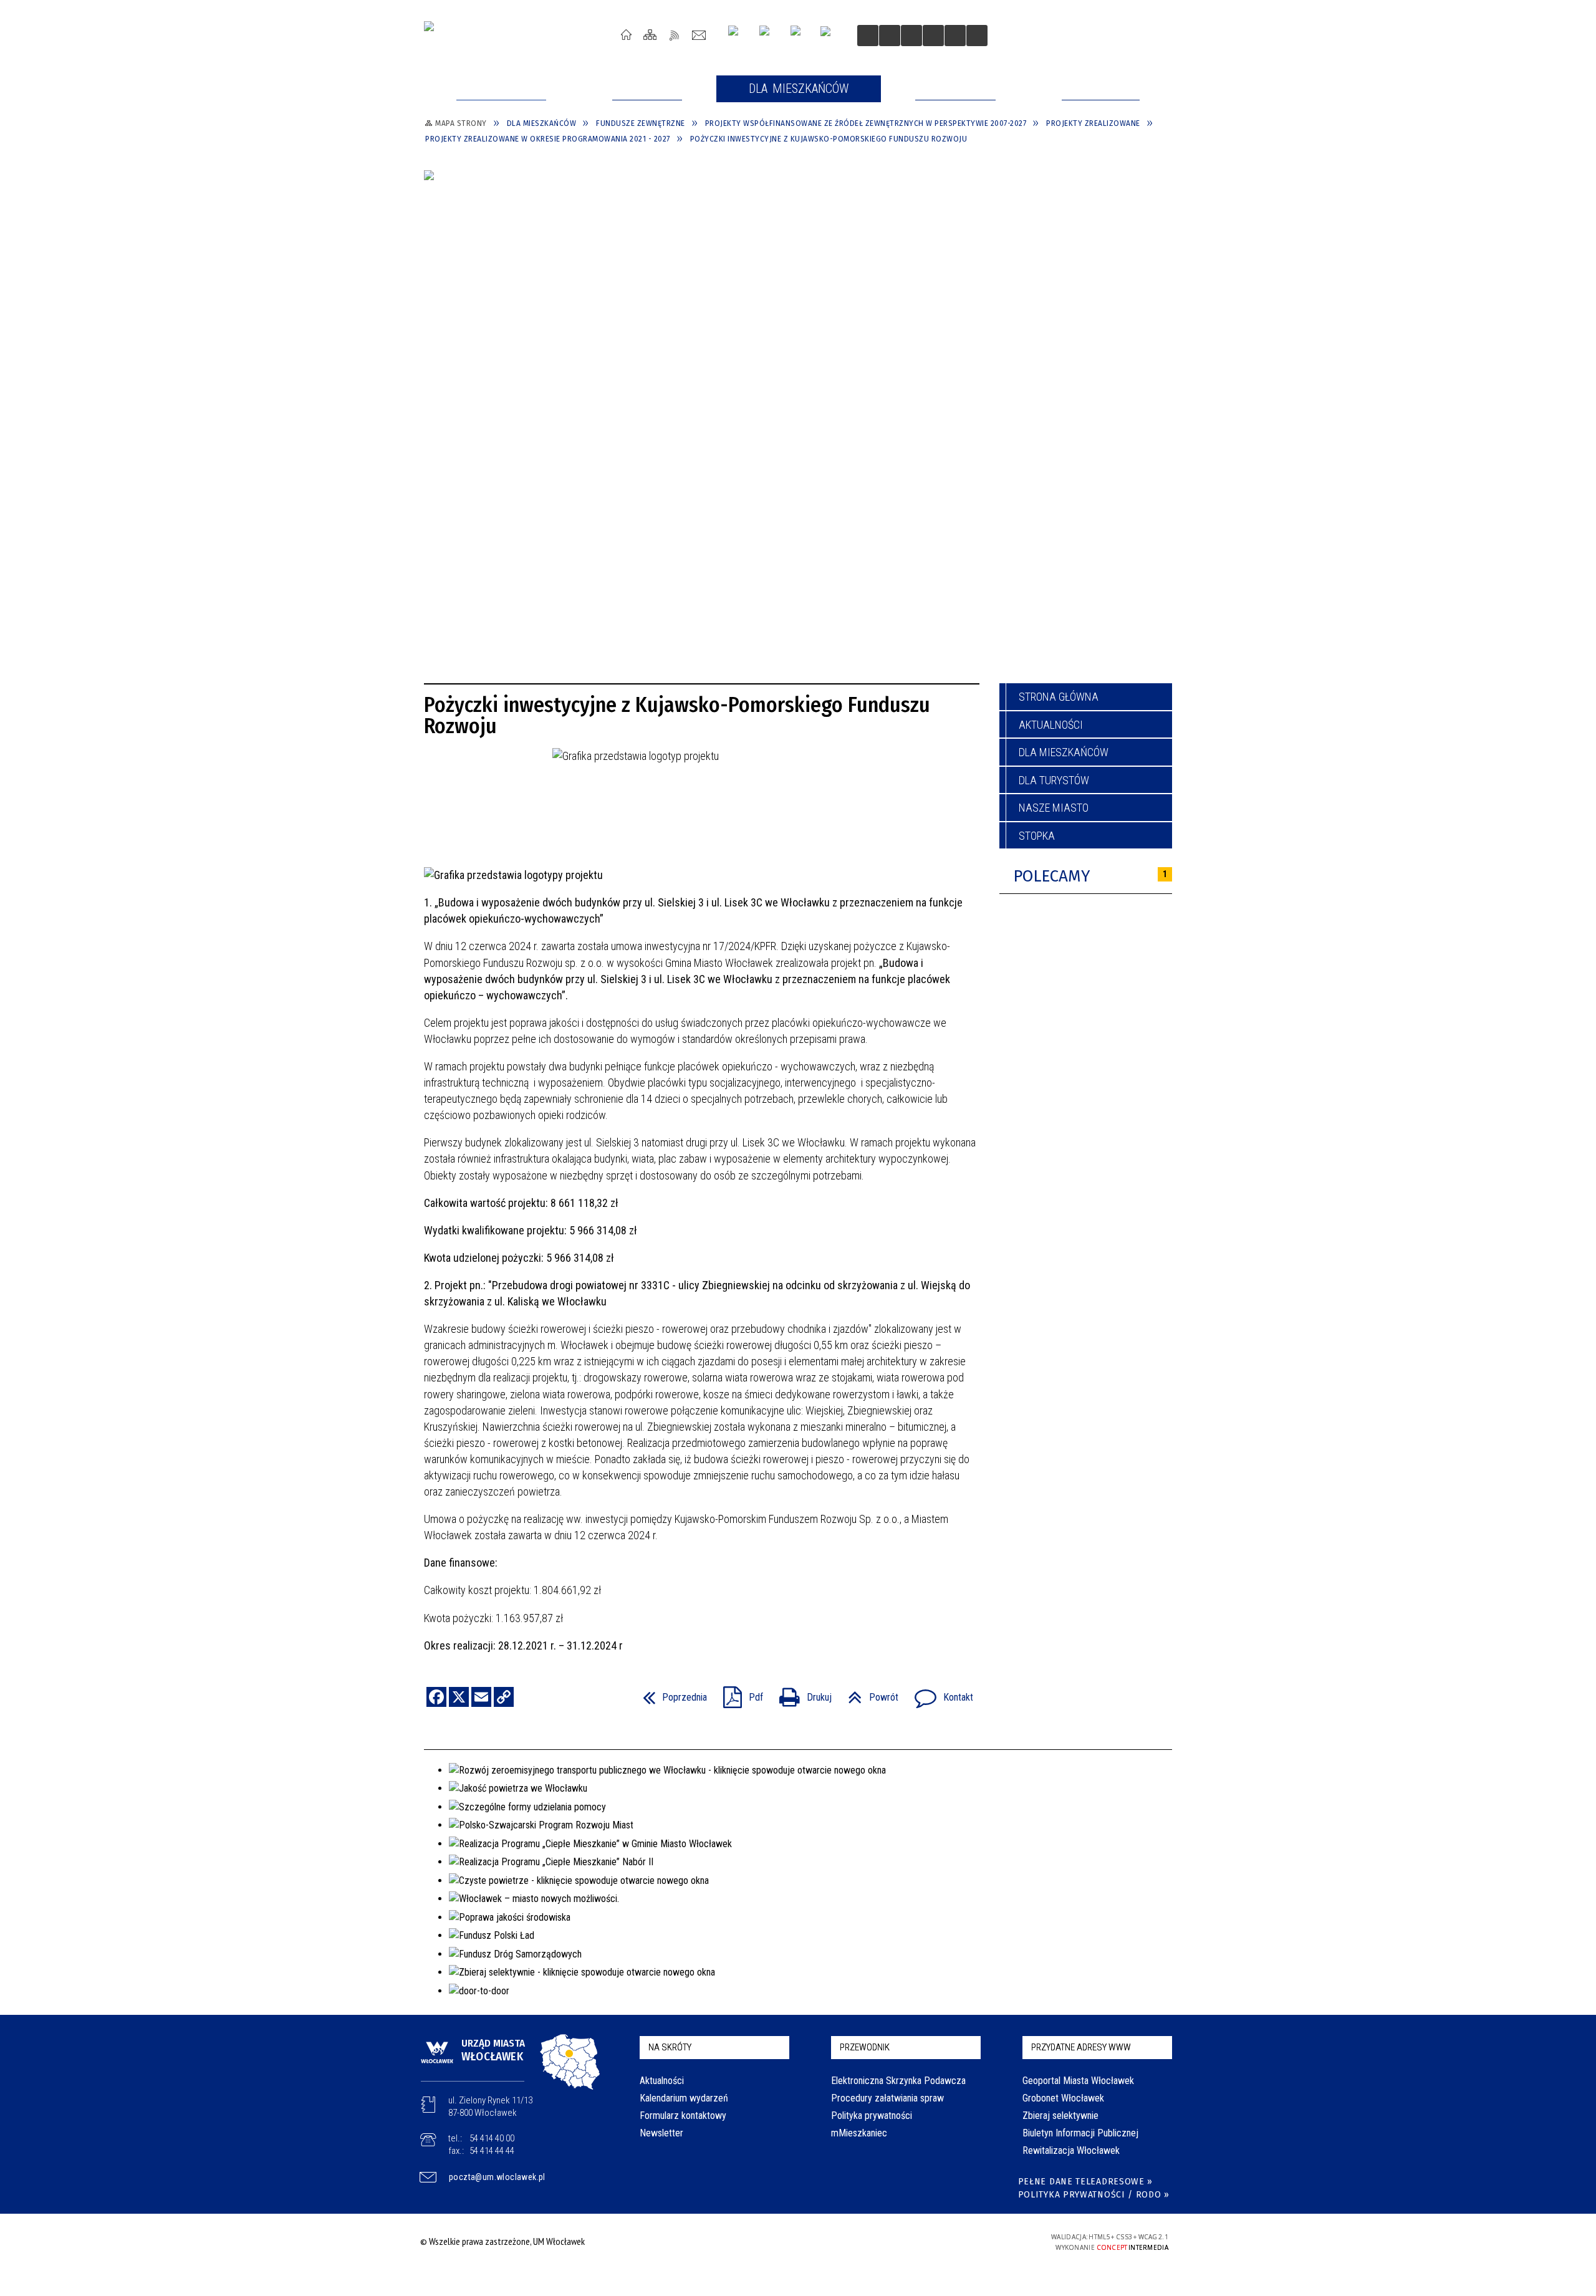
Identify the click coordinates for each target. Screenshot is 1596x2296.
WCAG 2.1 (992, 2241)
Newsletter (661, 2133)
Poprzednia (670, 1693)
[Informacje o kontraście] (955, 36)
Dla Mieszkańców (1064, 752)
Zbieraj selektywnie (1060, 2116)
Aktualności (1051, 725)
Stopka (1037, 836)
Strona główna (1059, 697)
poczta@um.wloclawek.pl (497, 2177)
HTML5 (934, 2241)
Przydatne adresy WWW (1081, 2047)
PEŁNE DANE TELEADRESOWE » (1086, 2182)
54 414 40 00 (492, 2138)
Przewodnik (865, 2047)
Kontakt (699, 35)
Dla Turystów (1054, 780)
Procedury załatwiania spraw (887, 2098)
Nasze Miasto (1054, 808)
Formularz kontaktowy (683, 2116)
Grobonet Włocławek (1063, 2098)
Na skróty (670, 2047)
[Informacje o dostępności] (890, 36)
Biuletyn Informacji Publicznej (1080, 2133)
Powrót (868, 1693)
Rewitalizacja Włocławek (1071, 2150)
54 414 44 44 (492, 2151)
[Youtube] (769, 35)
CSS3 (953, 2241)
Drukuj (800, 1693)
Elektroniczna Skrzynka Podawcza (898, 2081)
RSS (675, 35)
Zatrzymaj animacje (868, 36)
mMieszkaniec (859, 2133)
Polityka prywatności (872, 2116)
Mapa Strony (651, 35)
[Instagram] (738, 35)
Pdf (738, 1693)
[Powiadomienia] (977, 36)
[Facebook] (800, 36)
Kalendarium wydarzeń (684, 2098)
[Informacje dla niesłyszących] (933, 36)
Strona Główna (626, 35)
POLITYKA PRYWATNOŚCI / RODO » (1094, 2195)
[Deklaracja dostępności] (911, 36)
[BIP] (829, 37)
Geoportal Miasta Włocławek (1078, 2081)
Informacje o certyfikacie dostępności (795, 2243)
